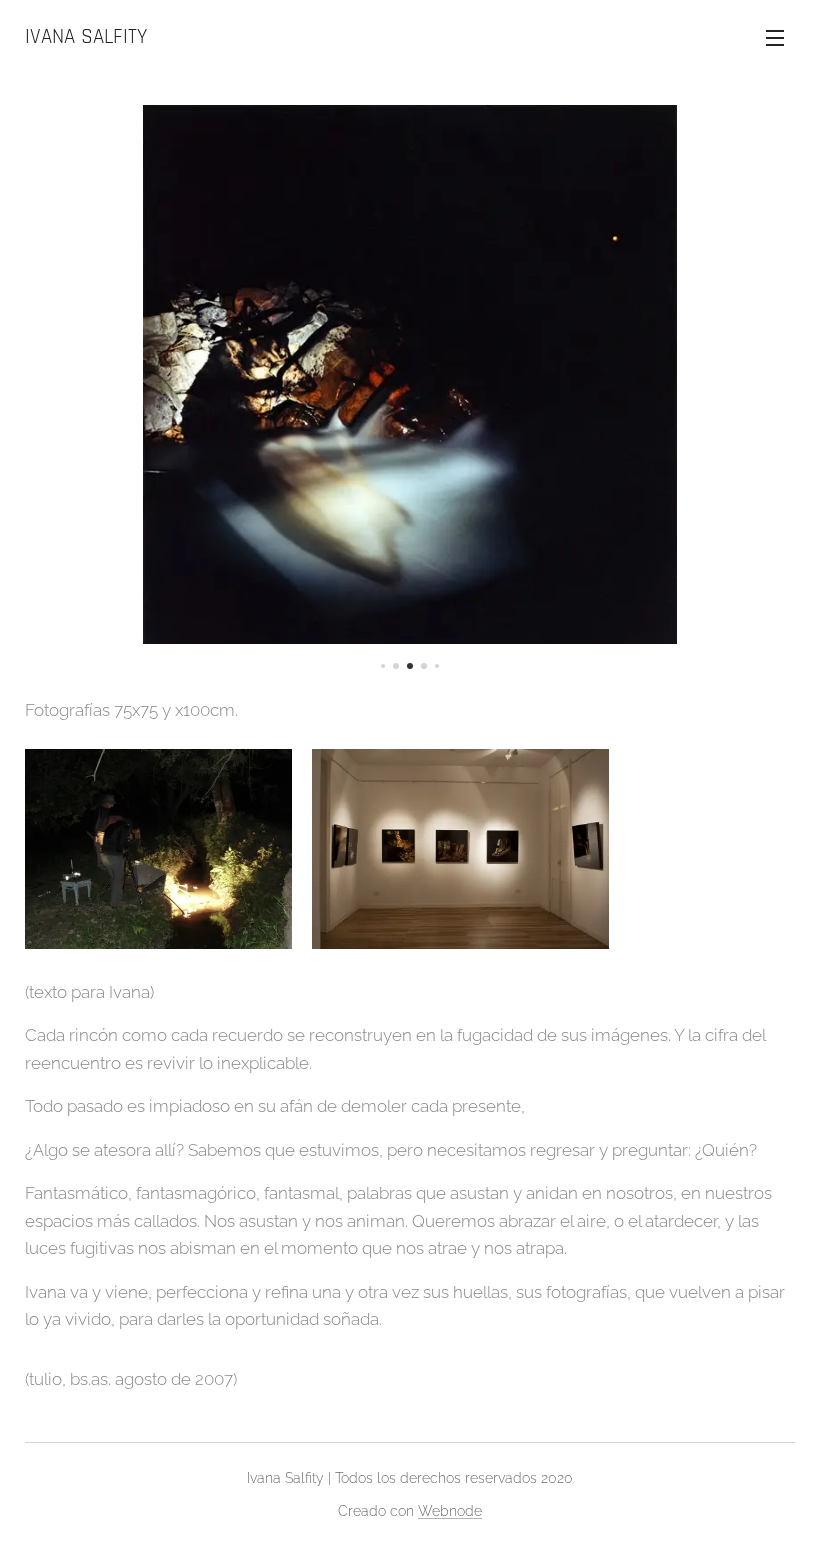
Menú (775, 37)
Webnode (450, 1511)
